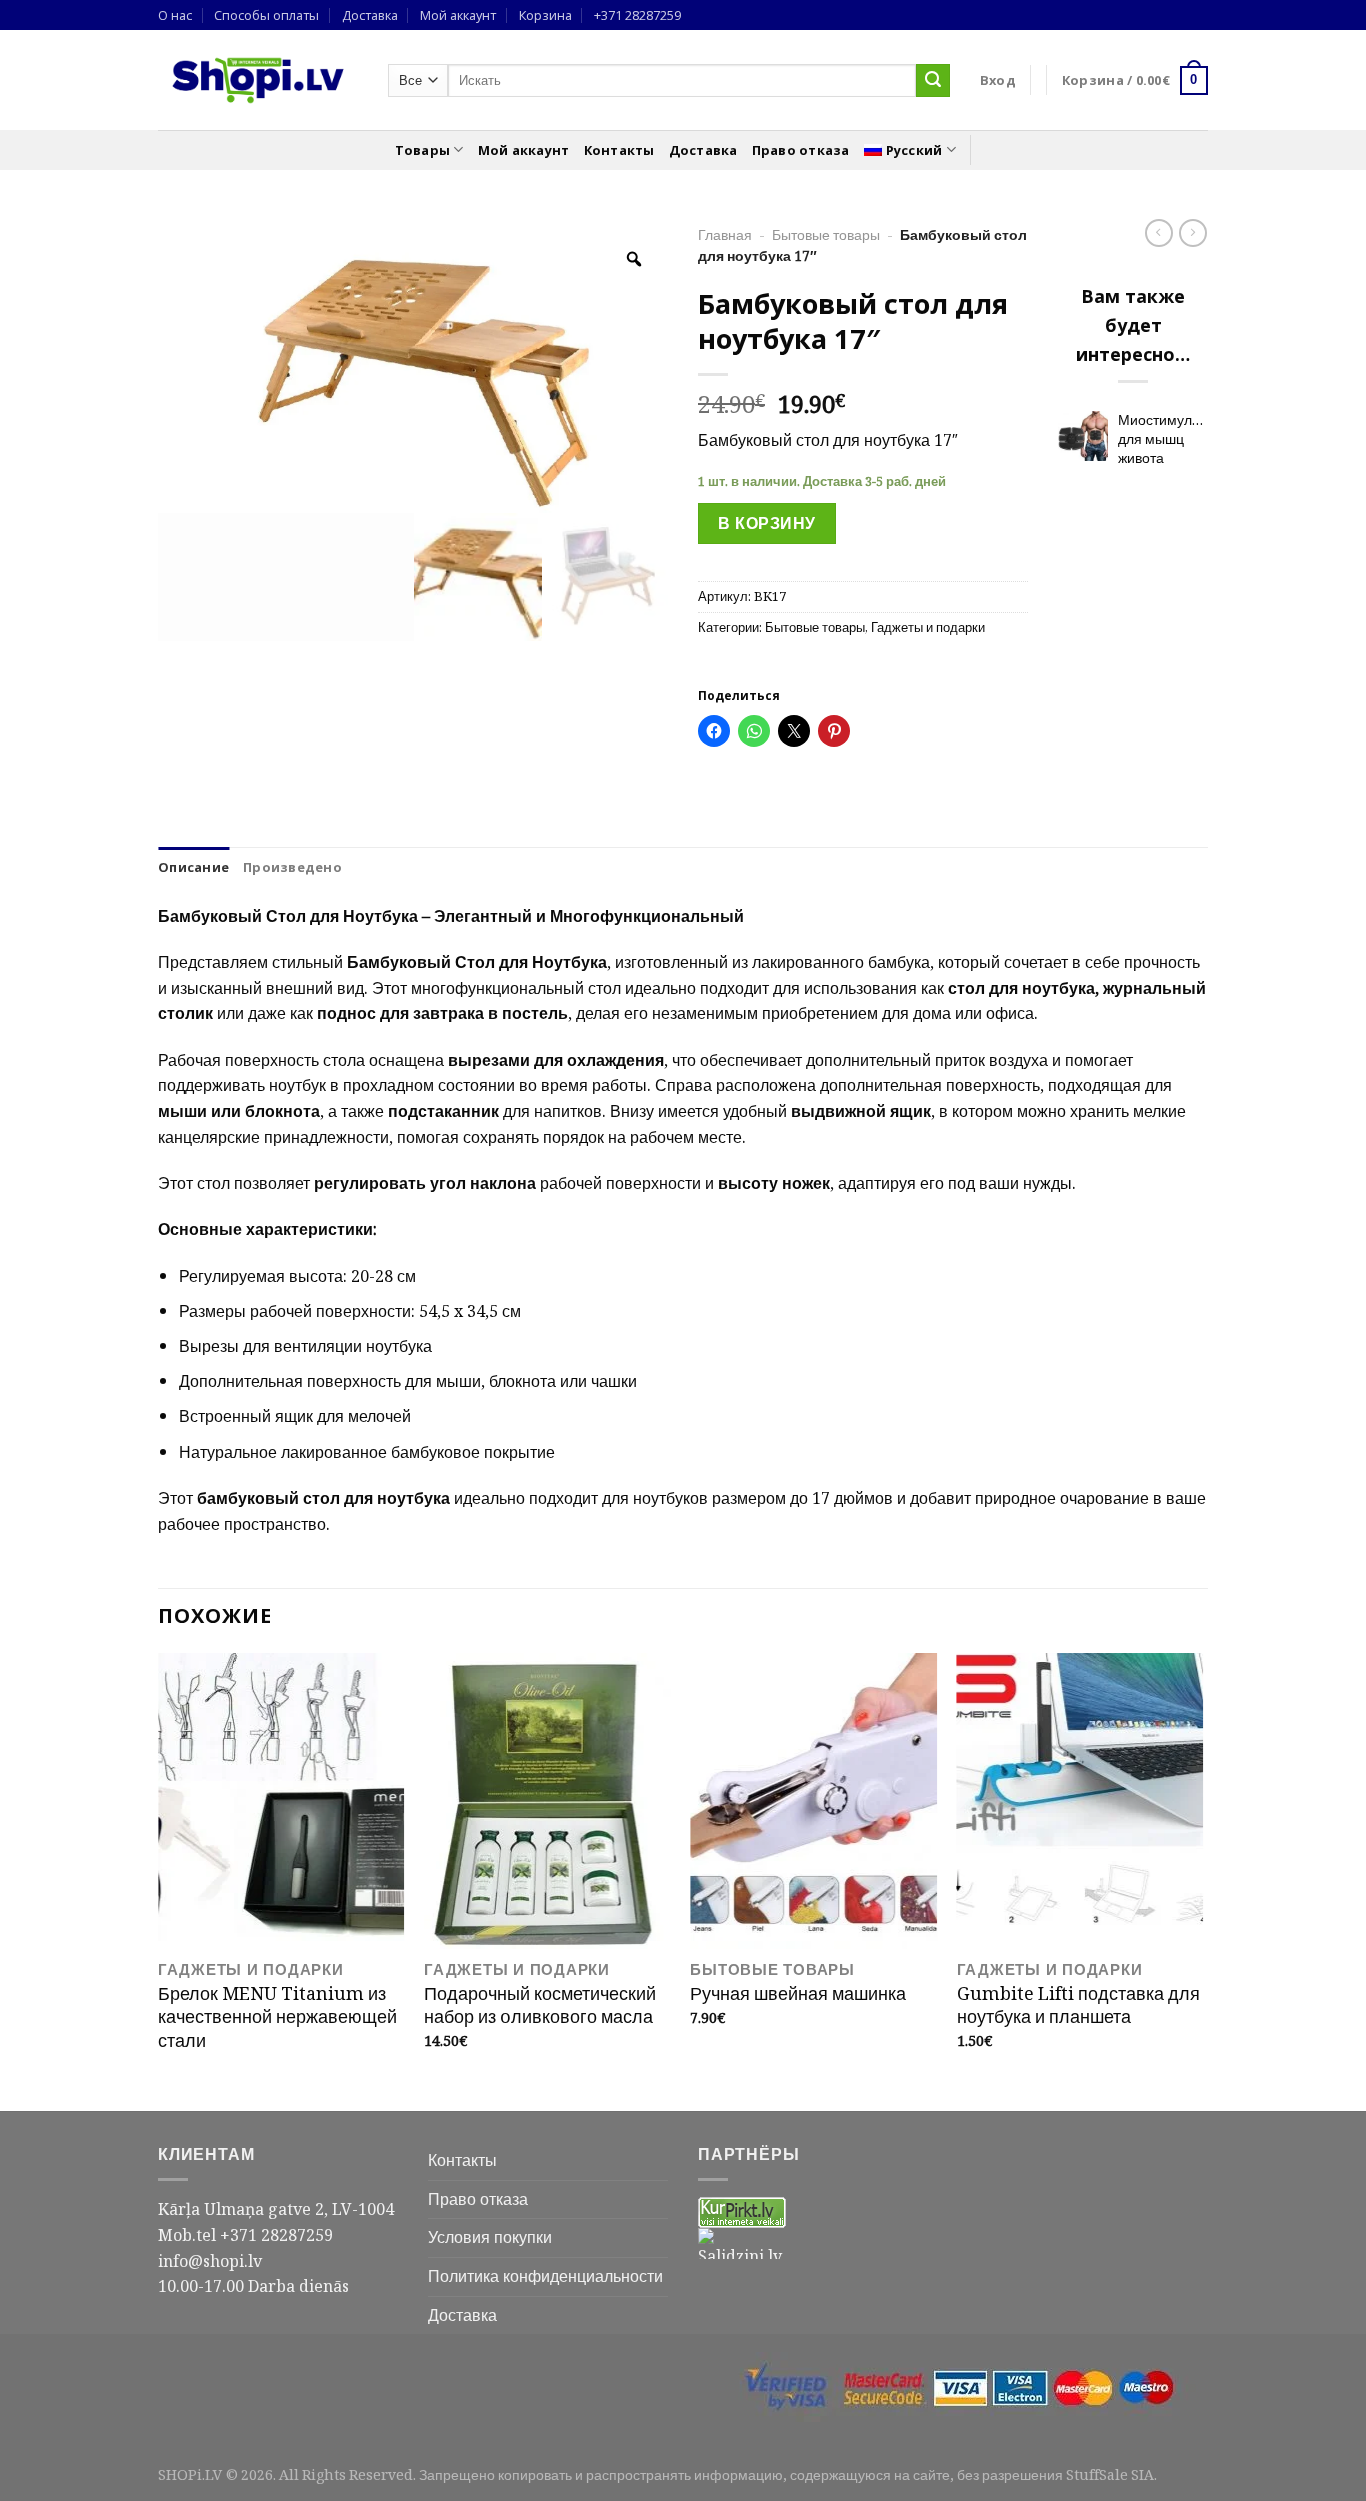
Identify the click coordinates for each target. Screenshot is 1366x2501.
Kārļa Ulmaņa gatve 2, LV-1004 (276, 2209)
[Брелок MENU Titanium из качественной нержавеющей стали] (281, 1801)
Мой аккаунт (458, 15)
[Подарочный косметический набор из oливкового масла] (547, 1801)
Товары (423, 150)
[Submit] (933, 81)
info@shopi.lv (210, 2261)
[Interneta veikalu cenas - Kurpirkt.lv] (742, 2211)
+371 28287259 (637, 15)
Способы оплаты (266, 15)
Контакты (619, 150)
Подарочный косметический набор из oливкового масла (540, 2005)
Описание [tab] (193, 867)
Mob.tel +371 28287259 (245, 2235)
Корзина (545, 15)
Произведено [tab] (292, 867)
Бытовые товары (826, 235)
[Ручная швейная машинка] (813, 1801)
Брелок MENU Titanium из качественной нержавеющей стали (277, 2017)
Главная (725, 235)
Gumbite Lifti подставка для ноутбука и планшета (1078, 2005)
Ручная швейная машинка (798, 1993)
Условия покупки (490, 2237)
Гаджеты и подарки (928, 627)
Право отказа (801, 150)
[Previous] (159, 1880)
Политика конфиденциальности (545, 2276)
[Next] (1202, 1880)
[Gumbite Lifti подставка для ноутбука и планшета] (1080, 1801)
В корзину (766, 523)
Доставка (370, 15)
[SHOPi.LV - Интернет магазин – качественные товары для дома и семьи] (258, 80)
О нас (175, 15)
